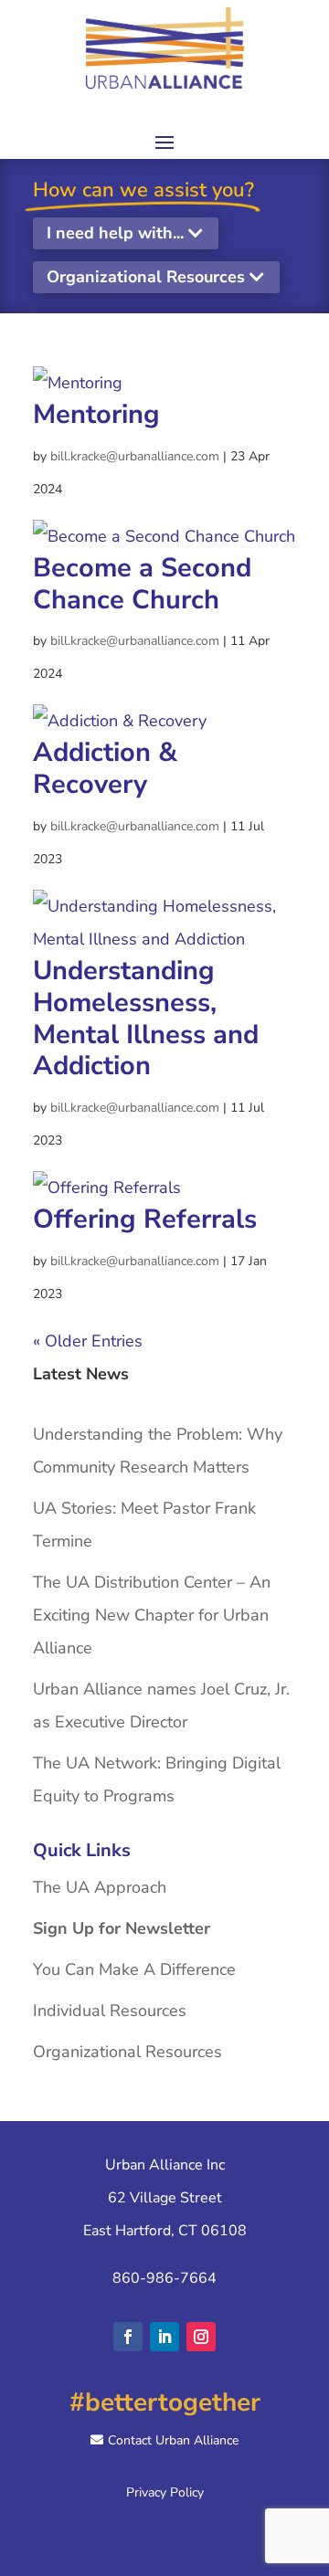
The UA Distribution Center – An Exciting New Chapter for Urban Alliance (152, 1615)
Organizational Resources (146, 277)
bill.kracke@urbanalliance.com (135, 456)
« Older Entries (88, 1341)
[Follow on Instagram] (201, 2337)
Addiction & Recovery (105, 768)
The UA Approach (100, 1887)
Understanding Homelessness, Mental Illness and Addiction (146, 1018)
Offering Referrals (145, 1219)
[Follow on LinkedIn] (164, 2337)
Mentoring (96, 414)
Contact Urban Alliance (173, 2440)
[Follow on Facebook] (128, 2337)
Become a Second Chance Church (142, 584)
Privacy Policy (165, 2492)
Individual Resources (110, 2011)
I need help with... (115, 233)
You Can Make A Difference (134, 1969)
